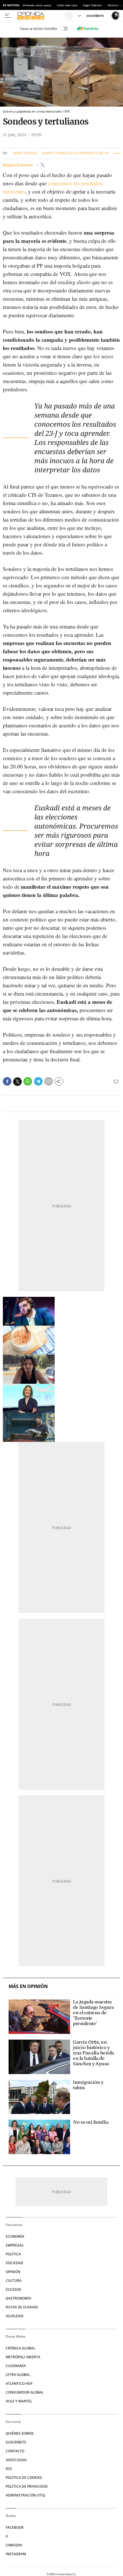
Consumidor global (25, 2392)
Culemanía (16, 2366)
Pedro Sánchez (25, 153)
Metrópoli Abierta (23, 2357)
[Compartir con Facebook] (7, 1081)
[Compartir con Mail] (49, 1081)
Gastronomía (18, 2298)
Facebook (15, 2527)
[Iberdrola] (88, 29)
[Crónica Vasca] (40, 16)
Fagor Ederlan (92, 5)
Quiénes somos (20, 2433)
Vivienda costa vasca (37, 5)
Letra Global (18, 2375)
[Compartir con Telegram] (38, 1081)
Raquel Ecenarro (18, 165)
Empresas (15, 2245)
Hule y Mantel (19, 2401)
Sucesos (13, 2289)
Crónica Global (20, 2348)
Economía (15, 2236)
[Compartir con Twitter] (17, 1082)
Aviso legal (16, 2460)
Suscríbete (16, 2442)
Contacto (15, 2451)
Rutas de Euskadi (22, 2307)
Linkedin (14, 2545)
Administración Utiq (25, 2495)
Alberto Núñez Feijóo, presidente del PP (75, 153)
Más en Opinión (28, 1986)
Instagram (16, 2554)
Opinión (13, 2272)
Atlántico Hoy (19, 2383)
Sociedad (14, 2263)
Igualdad (15, 2316)
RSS (9, 2469)
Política (13, 2254)
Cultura (14, 2281)
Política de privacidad (27, 2486)
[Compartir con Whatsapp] (28, 1081)
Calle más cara (67, 5)
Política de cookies (24, 2478)
